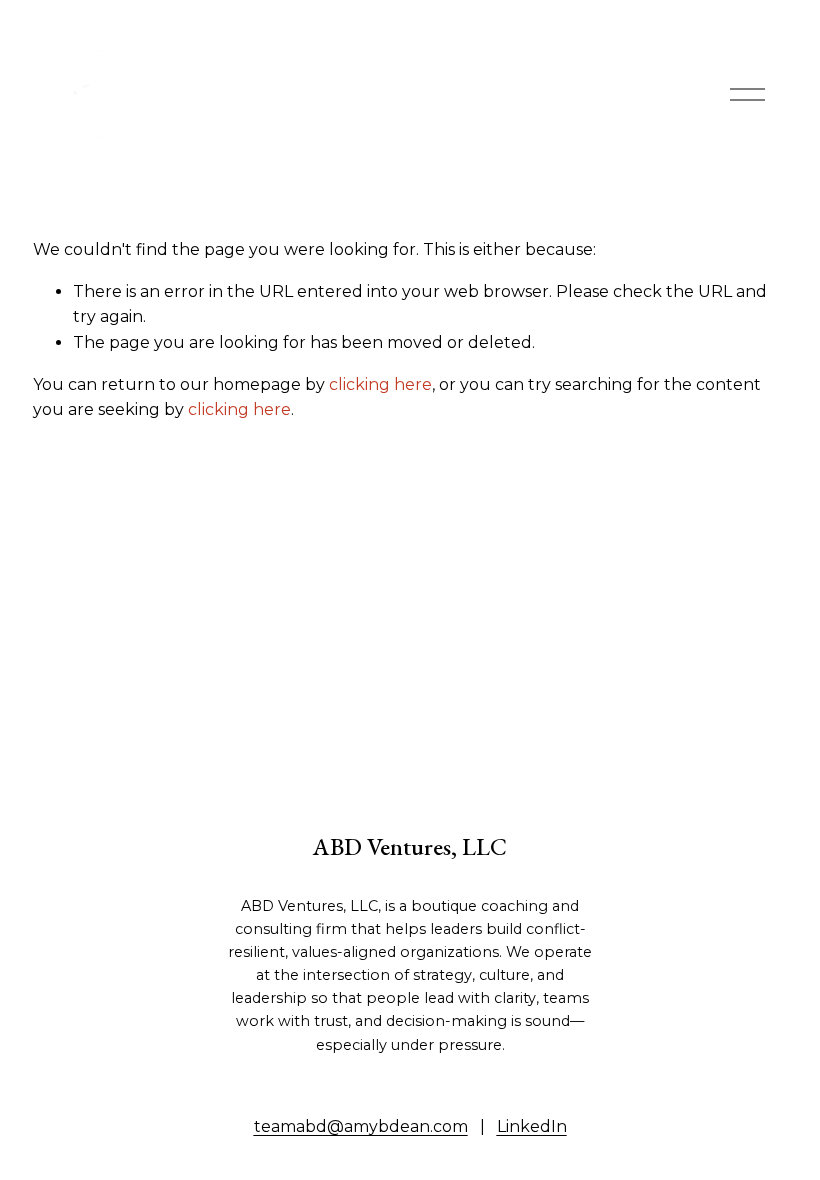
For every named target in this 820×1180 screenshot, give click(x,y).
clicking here (380, 384)
